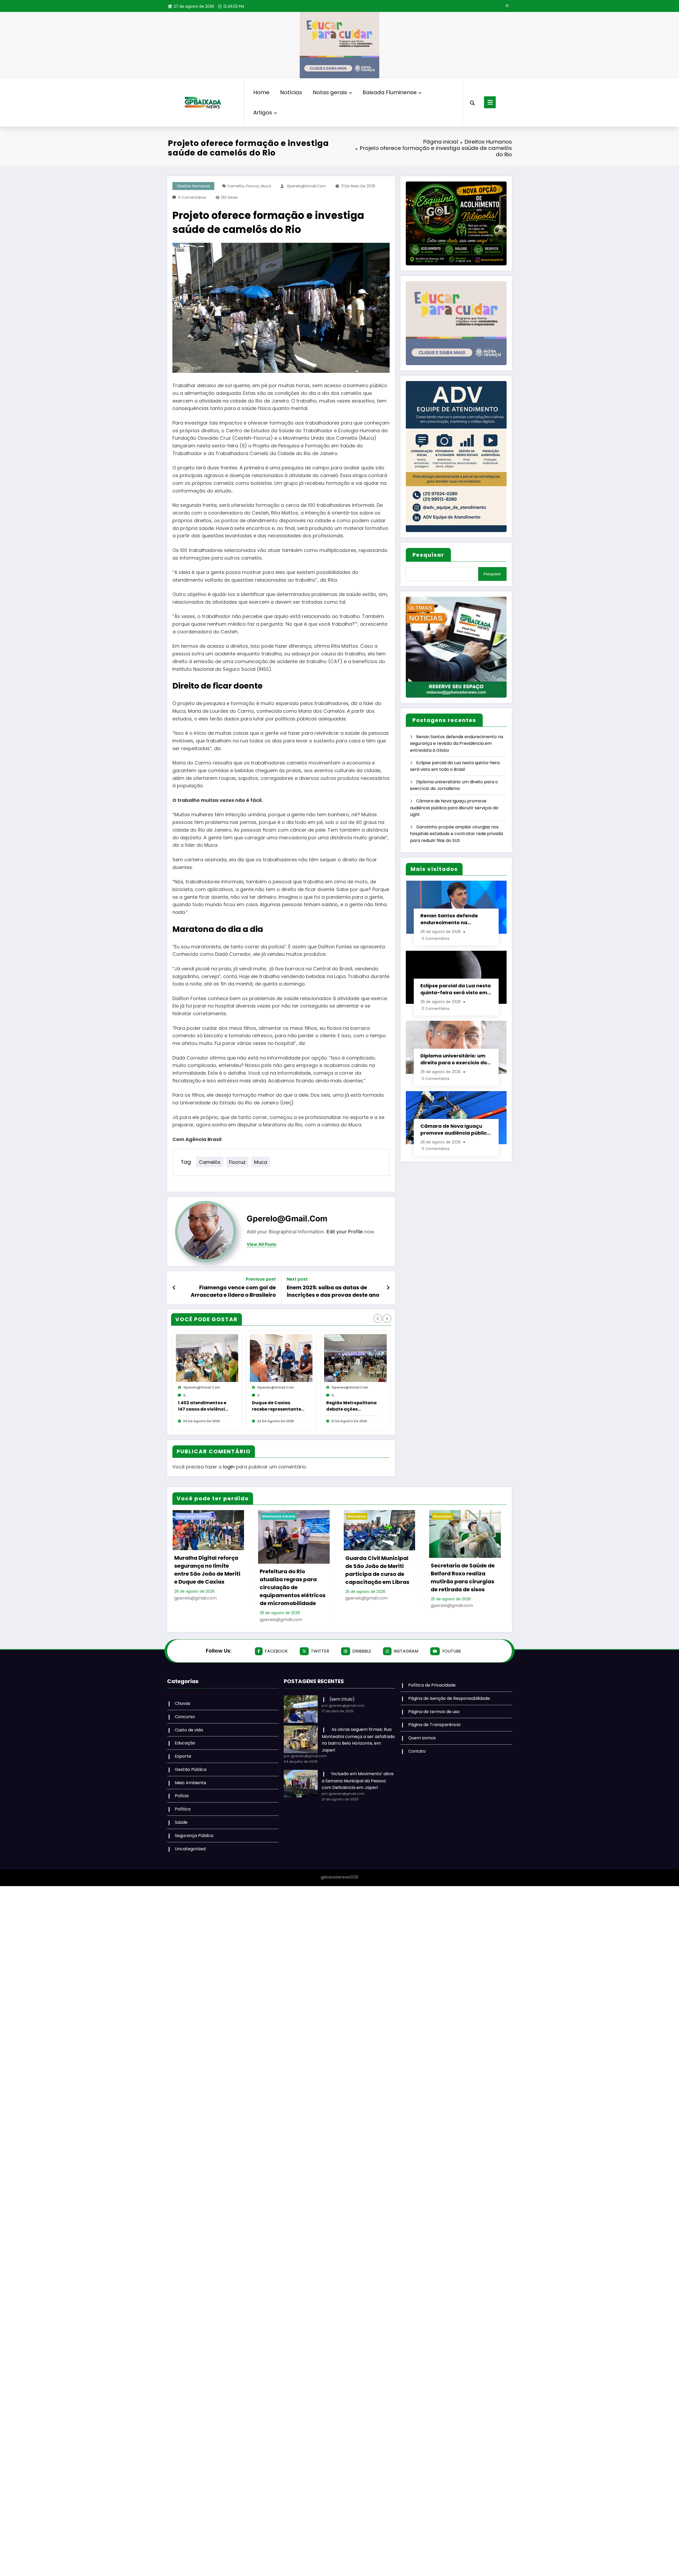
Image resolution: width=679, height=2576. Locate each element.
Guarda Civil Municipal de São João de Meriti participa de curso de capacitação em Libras (377, 1570)
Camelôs (236, 186)
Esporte (183, 1756)
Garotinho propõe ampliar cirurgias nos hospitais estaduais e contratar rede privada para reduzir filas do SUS (456, 834)
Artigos (263, 113)
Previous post (261, 1279)
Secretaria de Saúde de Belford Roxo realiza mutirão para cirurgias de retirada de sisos (463, 1577)
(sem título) (342, 1699)
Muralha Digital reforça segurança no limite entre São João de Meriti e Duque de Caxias (207, 1570)
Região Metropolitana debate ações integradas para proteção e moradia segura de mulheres (351, 1406)
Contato (417, 1751)
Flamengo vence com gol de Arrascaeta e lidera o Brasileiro (233, 1291)
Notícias (291, 92)
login (229, 1467)
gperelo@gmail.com (306, 186)
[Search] (472, 102)
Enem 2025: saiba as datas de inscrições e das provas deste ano (333, 1291)
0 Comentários (192, 197)
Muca (266, 186)
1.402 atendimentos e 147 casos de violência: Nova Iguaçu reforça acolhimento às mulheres (204, 1406)
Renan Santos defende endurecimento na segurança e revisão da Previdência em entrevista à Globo (457, 744)
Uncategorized (190, 1849)
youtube (452, 1651)
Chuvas (182, 1703)
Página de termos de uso (434, 1712)
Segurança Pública (193, 1516)
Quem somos (422, 1738)
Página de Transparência (434, 1725)
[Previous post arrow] (174, 1288)
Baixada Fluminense (390, 92)
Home (261, 92)
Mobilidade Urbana (279, 1516)
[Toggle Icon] (490, 102)
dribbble (362, 1651)
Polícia (182, 1796)
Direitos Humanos (193, 186)
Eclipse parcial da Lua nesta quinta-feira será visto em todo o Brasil (456, 989)
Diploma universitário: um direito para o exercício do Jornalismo (454, 1059)
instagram (406, 1651)
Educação (185, 1743)
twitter (320, 1651)
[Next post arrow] (388, 1288)
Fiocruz (252, 186)
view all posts (262, 1244)
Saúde (181, 1822)
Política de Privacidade (432, 1685)
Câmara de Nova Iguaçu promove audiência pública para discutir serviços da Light (454, 808)
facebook (276, 1651)
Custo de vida (189, 1730)
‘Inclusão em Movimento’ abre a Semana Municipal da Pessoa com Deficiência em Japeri (358, 1781)
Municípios (357, 1516)
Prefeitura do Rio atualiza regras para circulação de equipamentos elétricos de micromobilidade (293, 1587)
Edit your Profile (345, 1232)
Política (183, 1809)
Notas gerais (330, 92)
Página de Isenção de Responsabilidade (449, 1698)
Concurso (185, 1717)
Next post (297, 1279)
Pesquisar (428, 555)
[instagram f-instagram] (507, 6)
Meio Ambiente (191, 1783)
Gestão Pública (191, 1769)
